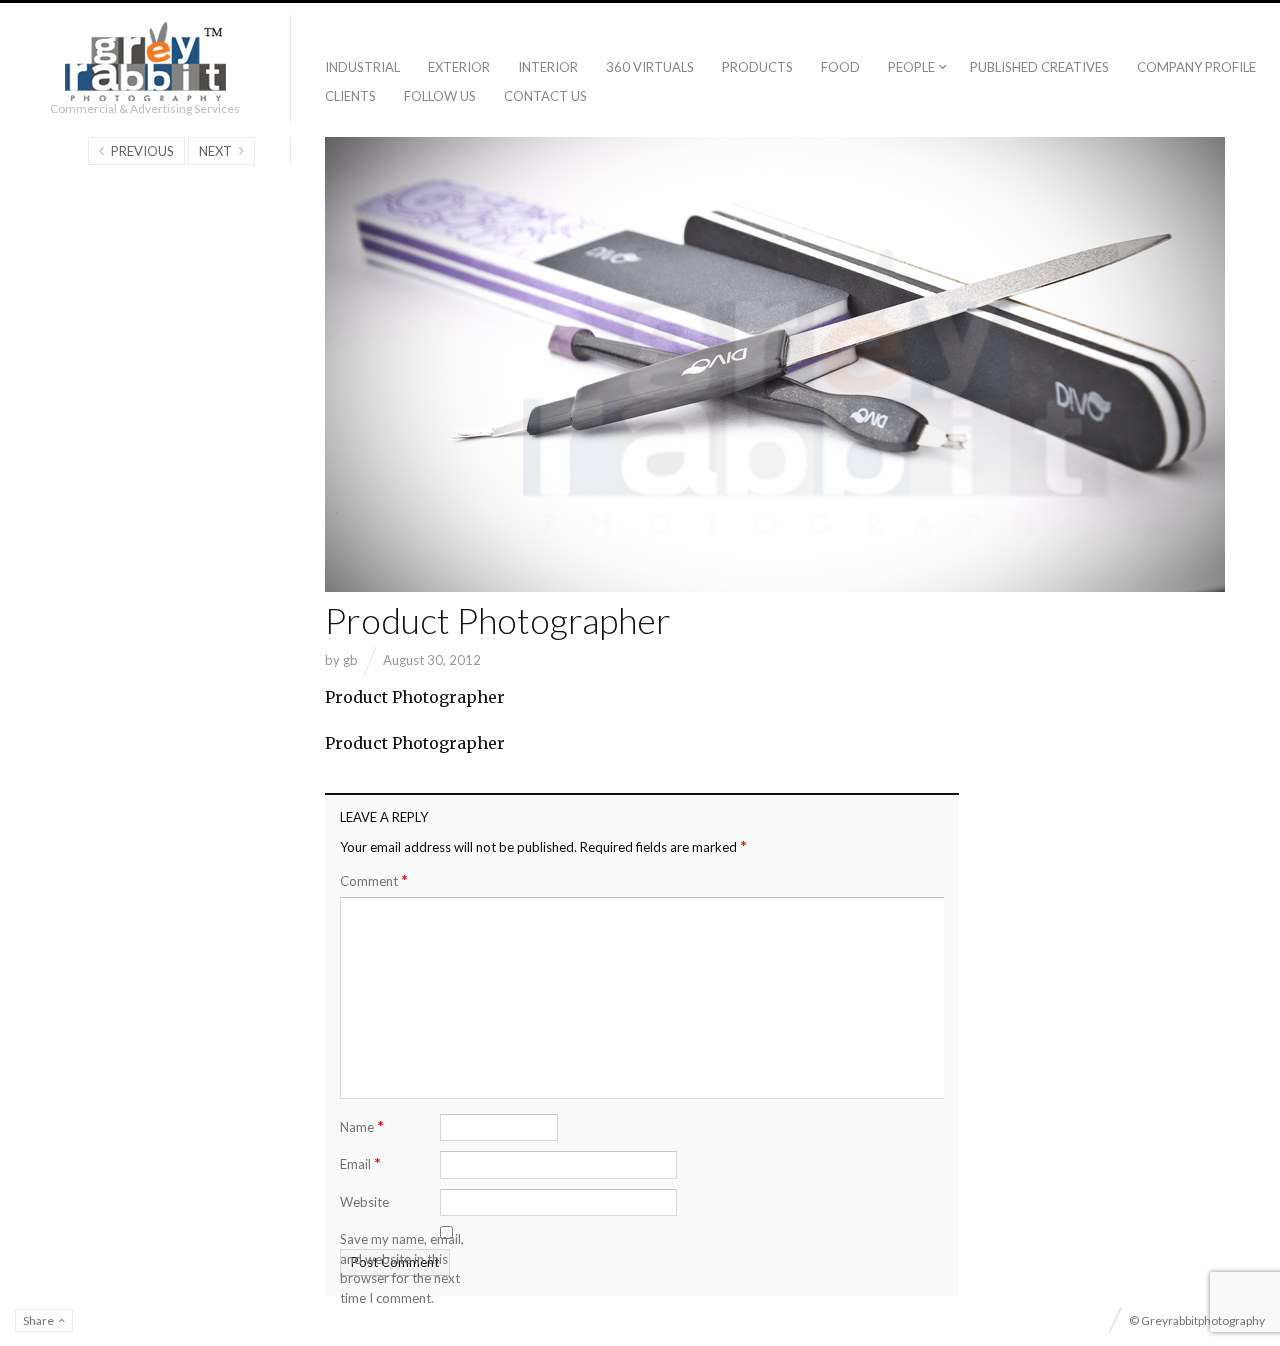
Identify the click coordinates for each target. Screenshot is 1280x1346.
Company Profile (1196, 67)
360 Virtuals (650, 67)
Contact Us (545, 96)
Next (215, 151)
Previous (142, 151)
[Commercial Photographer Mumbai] (145, 61)
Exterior (459, 67)
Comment (374, 880)
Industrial (362, 67)
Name (362, 1125)
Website (364, 1202)
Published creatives (1039, 67)
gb (350, 660)
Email (360, 1162)
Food (840, 67)
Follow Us (440, 96)
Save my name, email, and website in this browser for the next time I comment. (402, 1268)
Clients (350, 96)
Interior (548, 67)
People (911, 67)
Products (757, 67)
